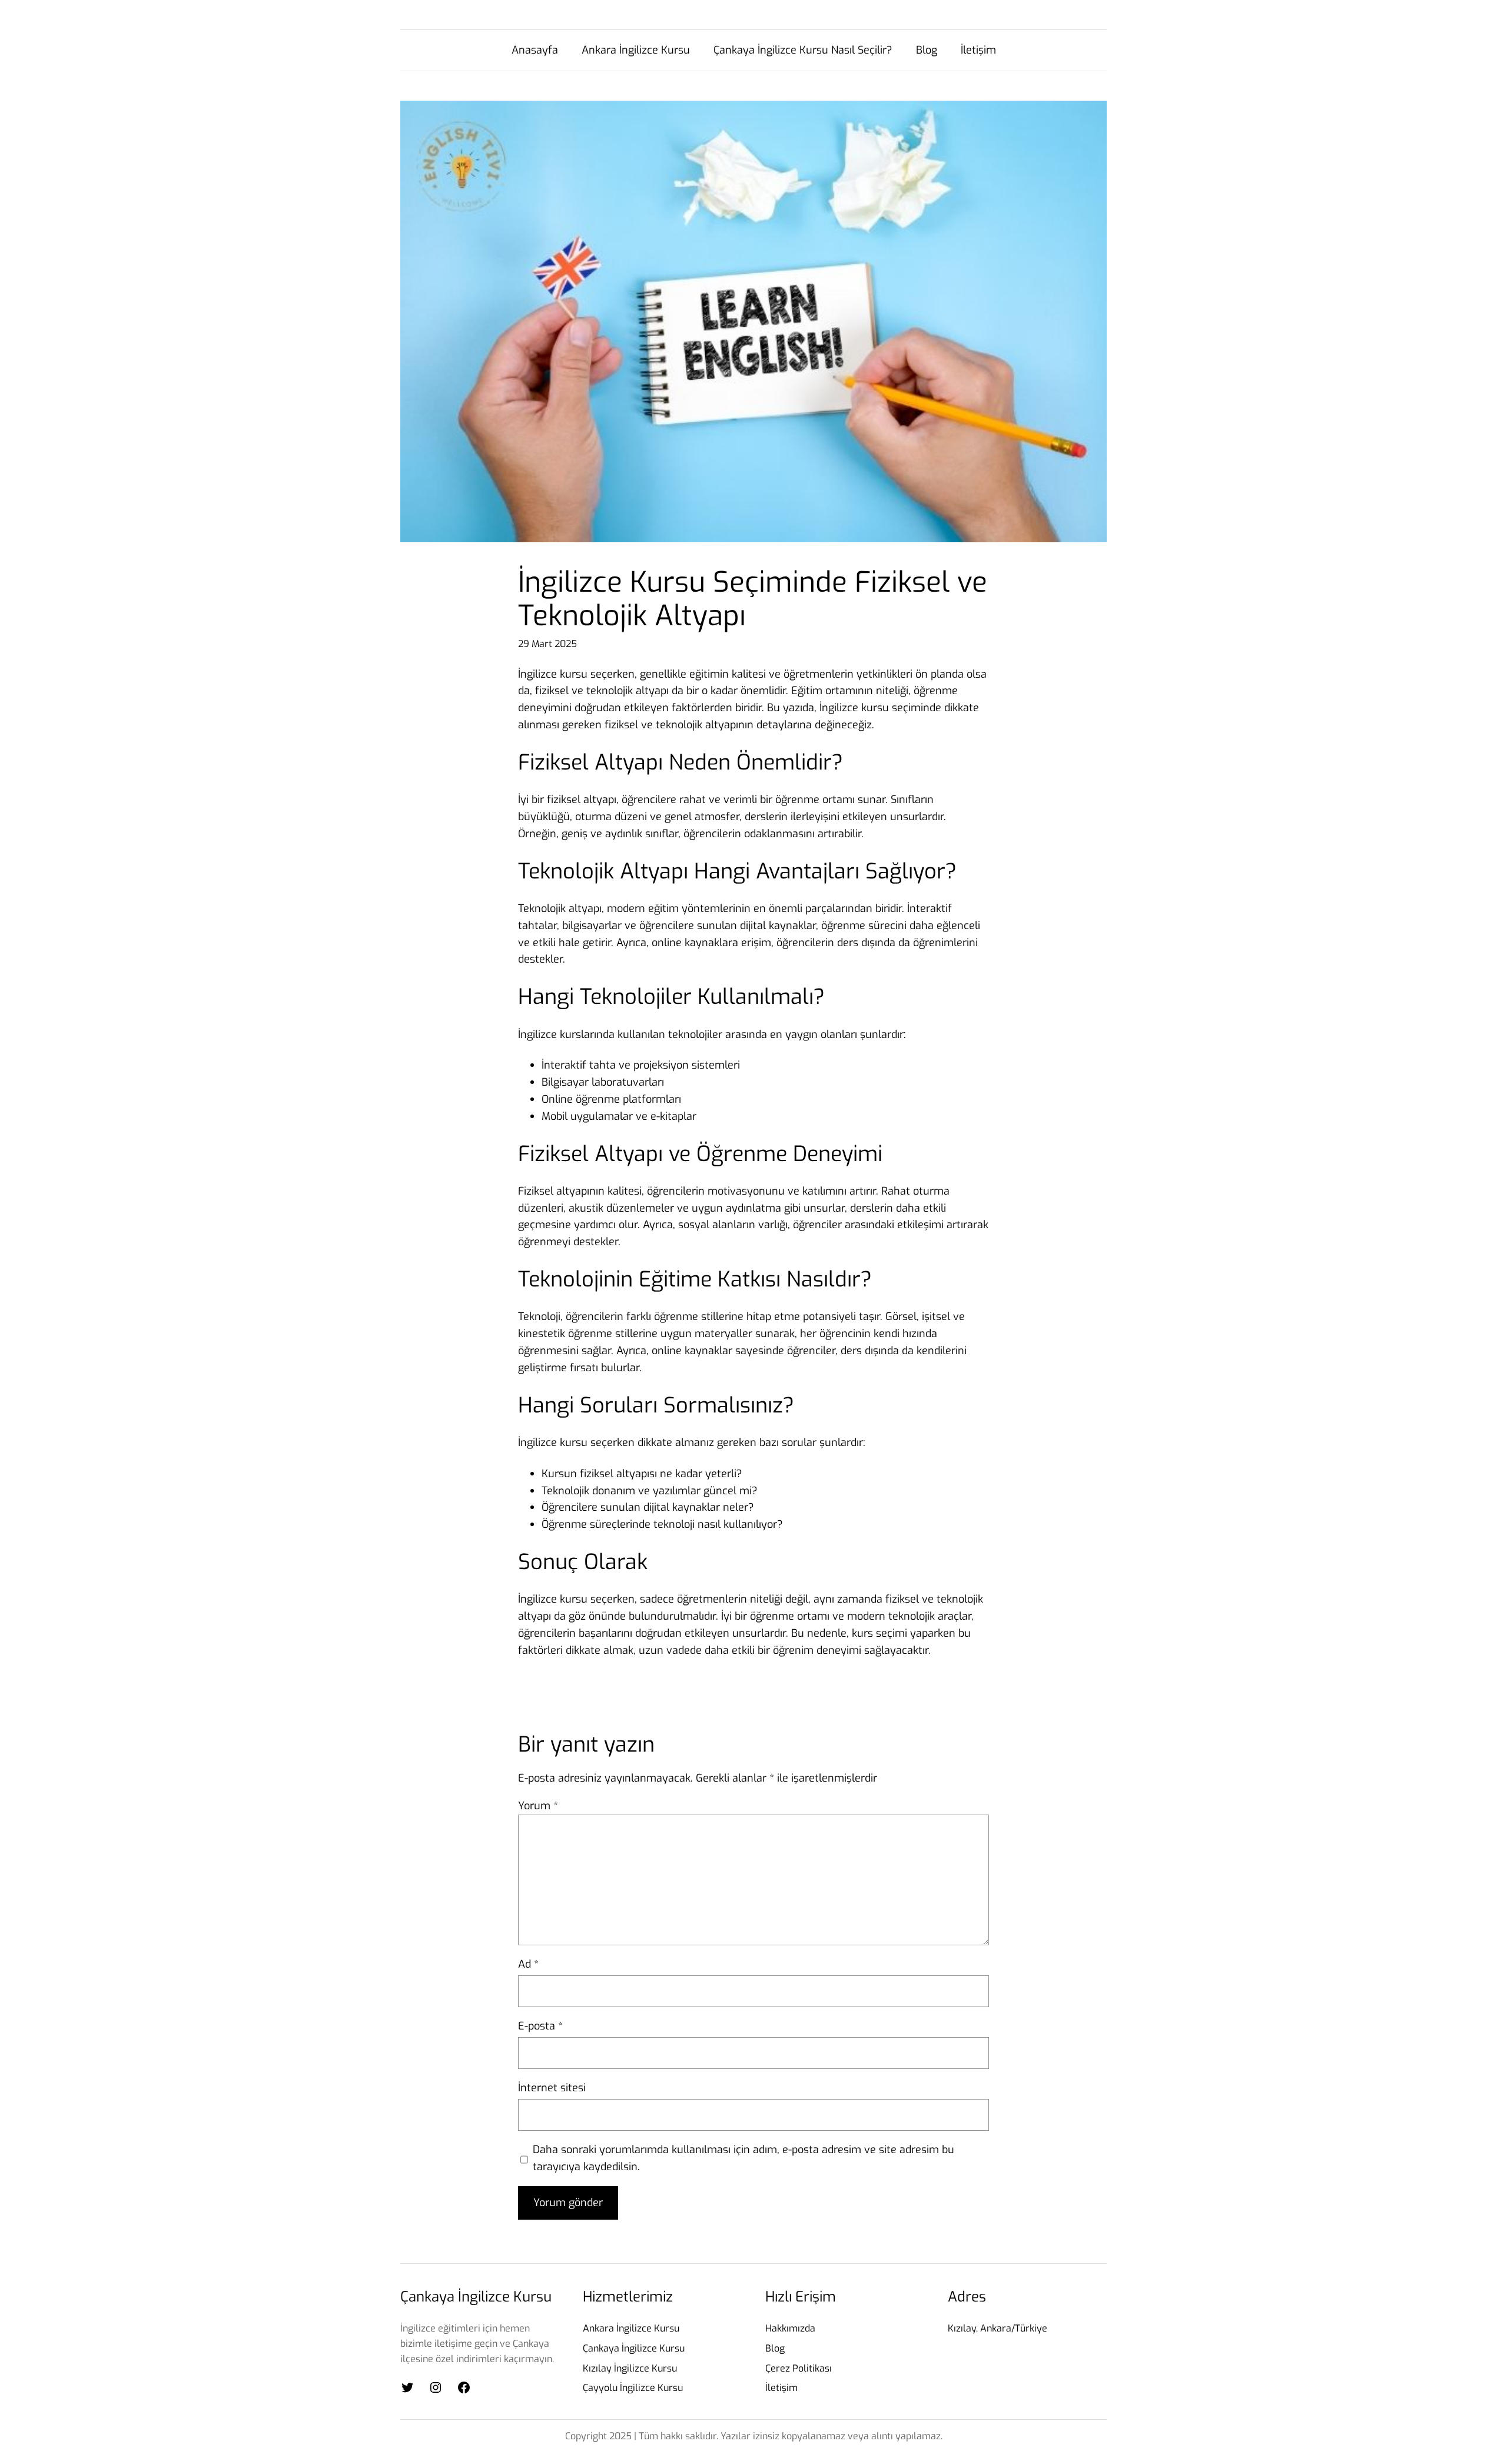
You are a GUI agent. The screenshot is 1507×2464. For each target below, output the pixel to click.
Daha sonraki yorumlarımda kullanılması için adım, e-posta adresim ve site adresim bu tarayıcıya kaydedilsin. (743, 2158)
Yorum (538, 1806)
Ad (528, 1964)
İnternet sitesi (552, 2088)
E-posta (540, 2026)
